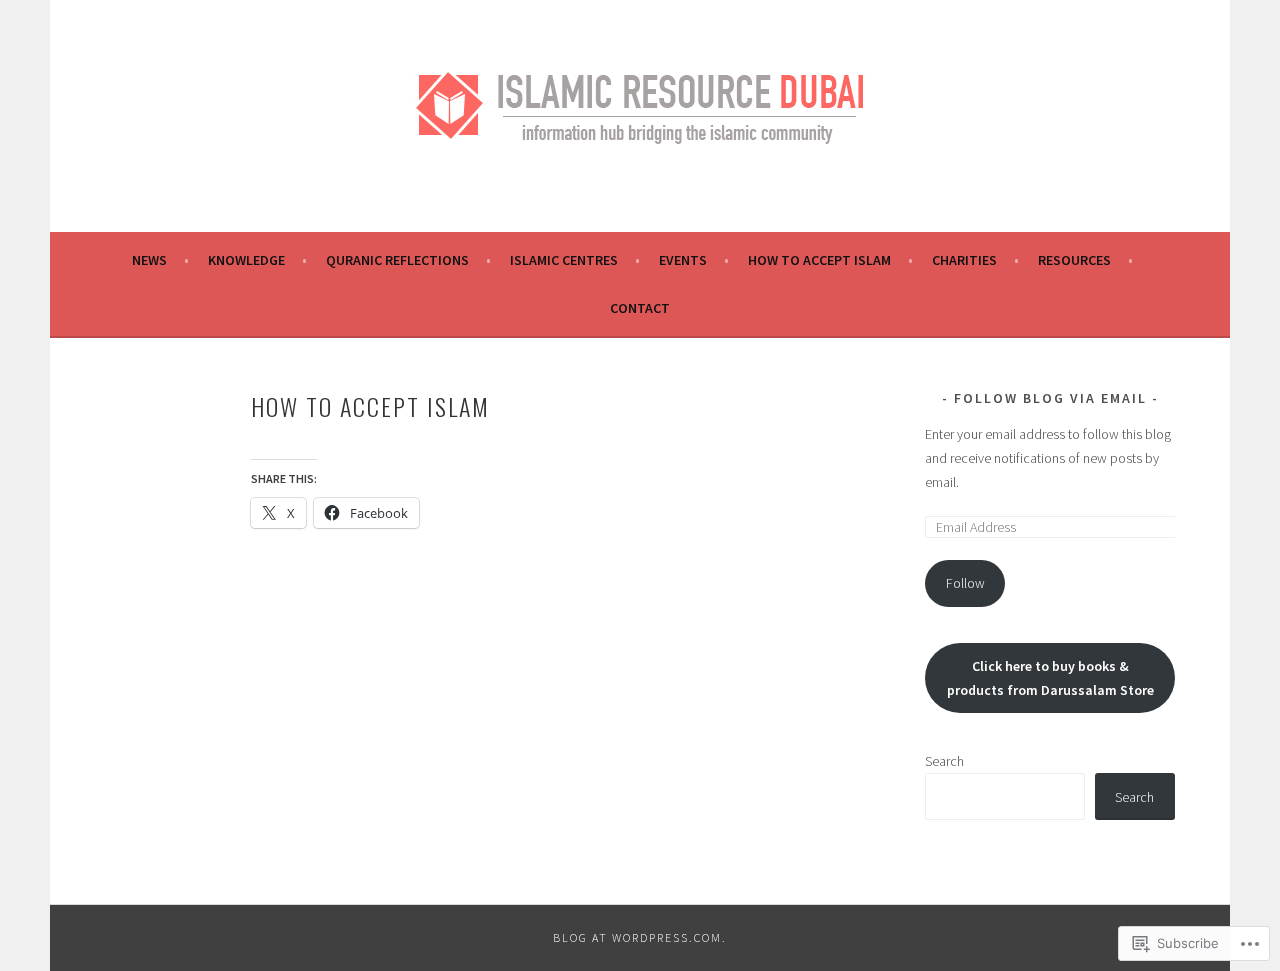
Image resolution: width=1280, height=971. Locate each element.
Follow (965, 583)
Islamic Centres (564, 260)
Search (944, 761)
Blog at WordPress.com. (640, 937)
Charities (964, 260)
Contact (640, 308)
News (149, 260)
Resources (1074, 260)
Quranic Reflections (397, 260)
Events (683, 260)
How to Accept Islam (819, 260)
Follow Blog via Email (1050, 398)
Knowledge (246, 260)
